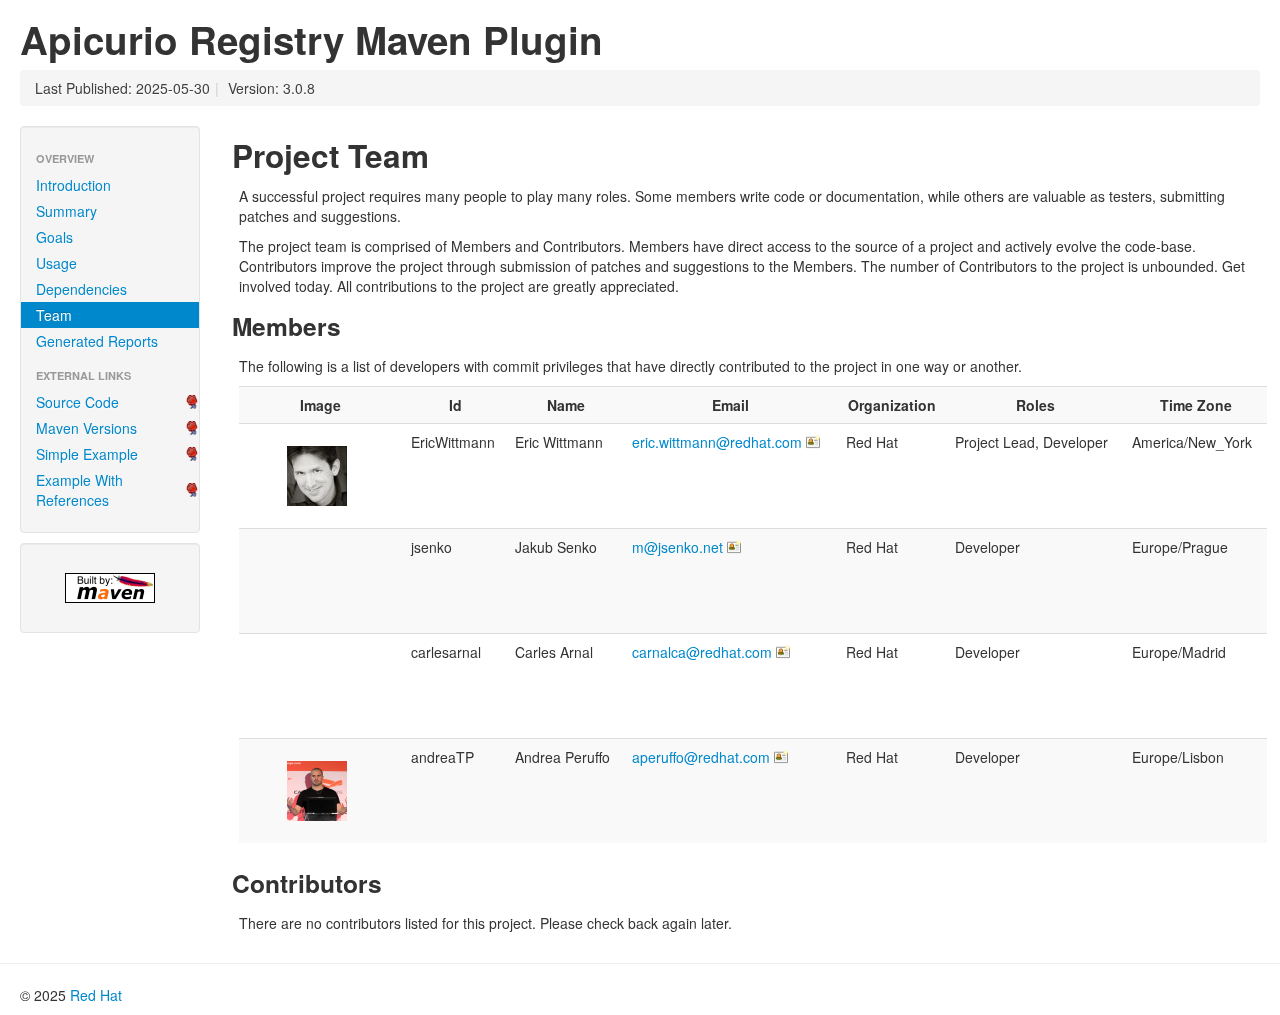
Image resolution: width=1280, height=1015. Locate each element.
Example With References (79, 490)
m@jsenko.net (677, 547)
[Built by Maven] (110, 588)
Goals (54, 237)
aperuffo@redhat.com (701, 757)
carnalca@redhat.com (702, 652)
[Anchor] (445, 154)
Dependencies (81, 289)
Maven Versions (86, 428)
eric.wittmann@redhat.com (717, 442)
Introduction (73, 185)
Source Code (77, 402)
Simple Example (87, 454)
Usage (56, 263)
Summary (66, 211)
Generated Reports (97, 341)
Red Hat (96, 995)
